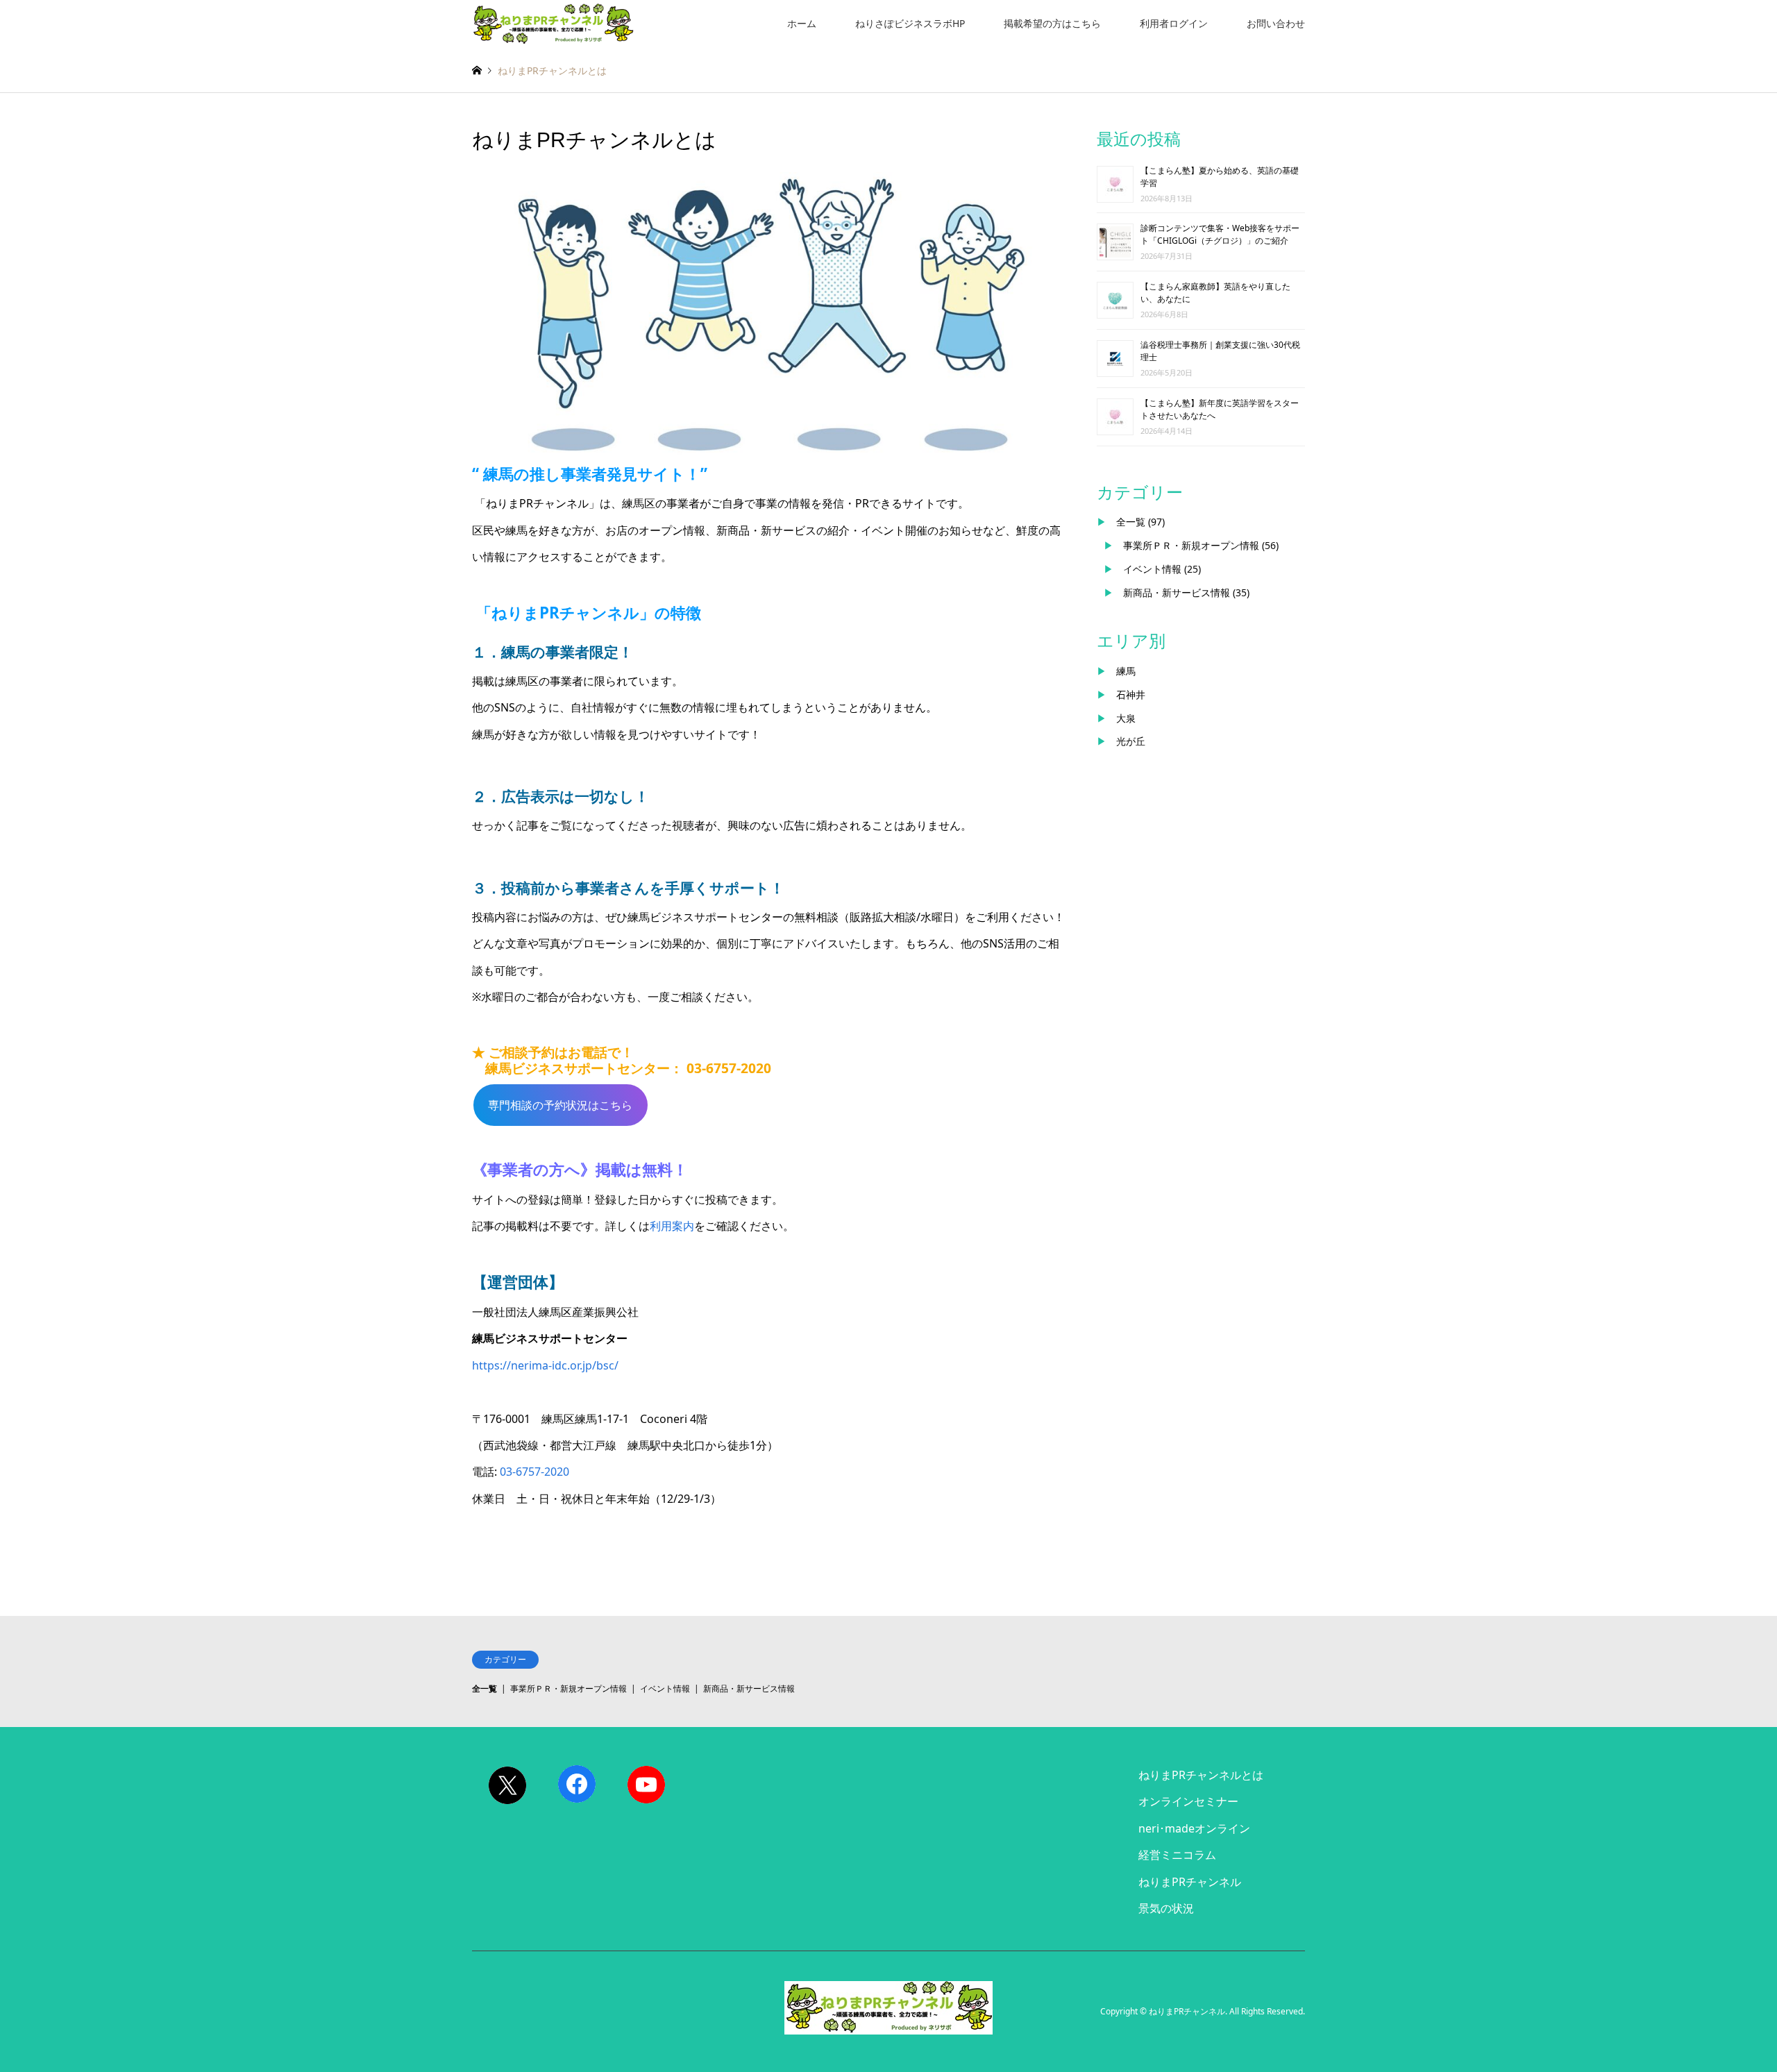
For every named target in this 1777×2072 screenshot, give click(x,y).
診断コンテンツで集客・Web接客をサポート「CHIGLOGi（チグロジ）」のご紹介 (1220, 234)
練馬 (1126, 671)
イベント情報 (1152, 569)
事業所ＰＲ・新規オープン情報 (1191, 545)
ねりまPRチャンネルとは (1201, 1775)
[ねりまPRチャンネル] (553, 23)
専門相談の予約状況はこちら (560, 1105)
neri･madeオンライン (1194, 1828)
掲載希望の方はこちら (1052, 23)
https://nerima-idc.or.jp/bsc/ (545, 1365)
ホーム (802, 23)
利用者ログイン (1174, 23)
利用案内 (672, 1226)
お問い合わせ (1276, 23)
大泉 (1126, 718)
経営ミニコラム (1177, 1855)
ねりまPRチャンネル (1190, 1882)
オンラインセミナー (1188, 1801)
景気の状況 (1166, 1908)
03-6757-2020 (534, 1472)
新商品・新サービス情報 (1177, 592)
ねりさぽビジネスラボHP (910, 23)
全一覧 (1131, 522)
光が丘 (1131, 741)
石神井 (1131, 694)
